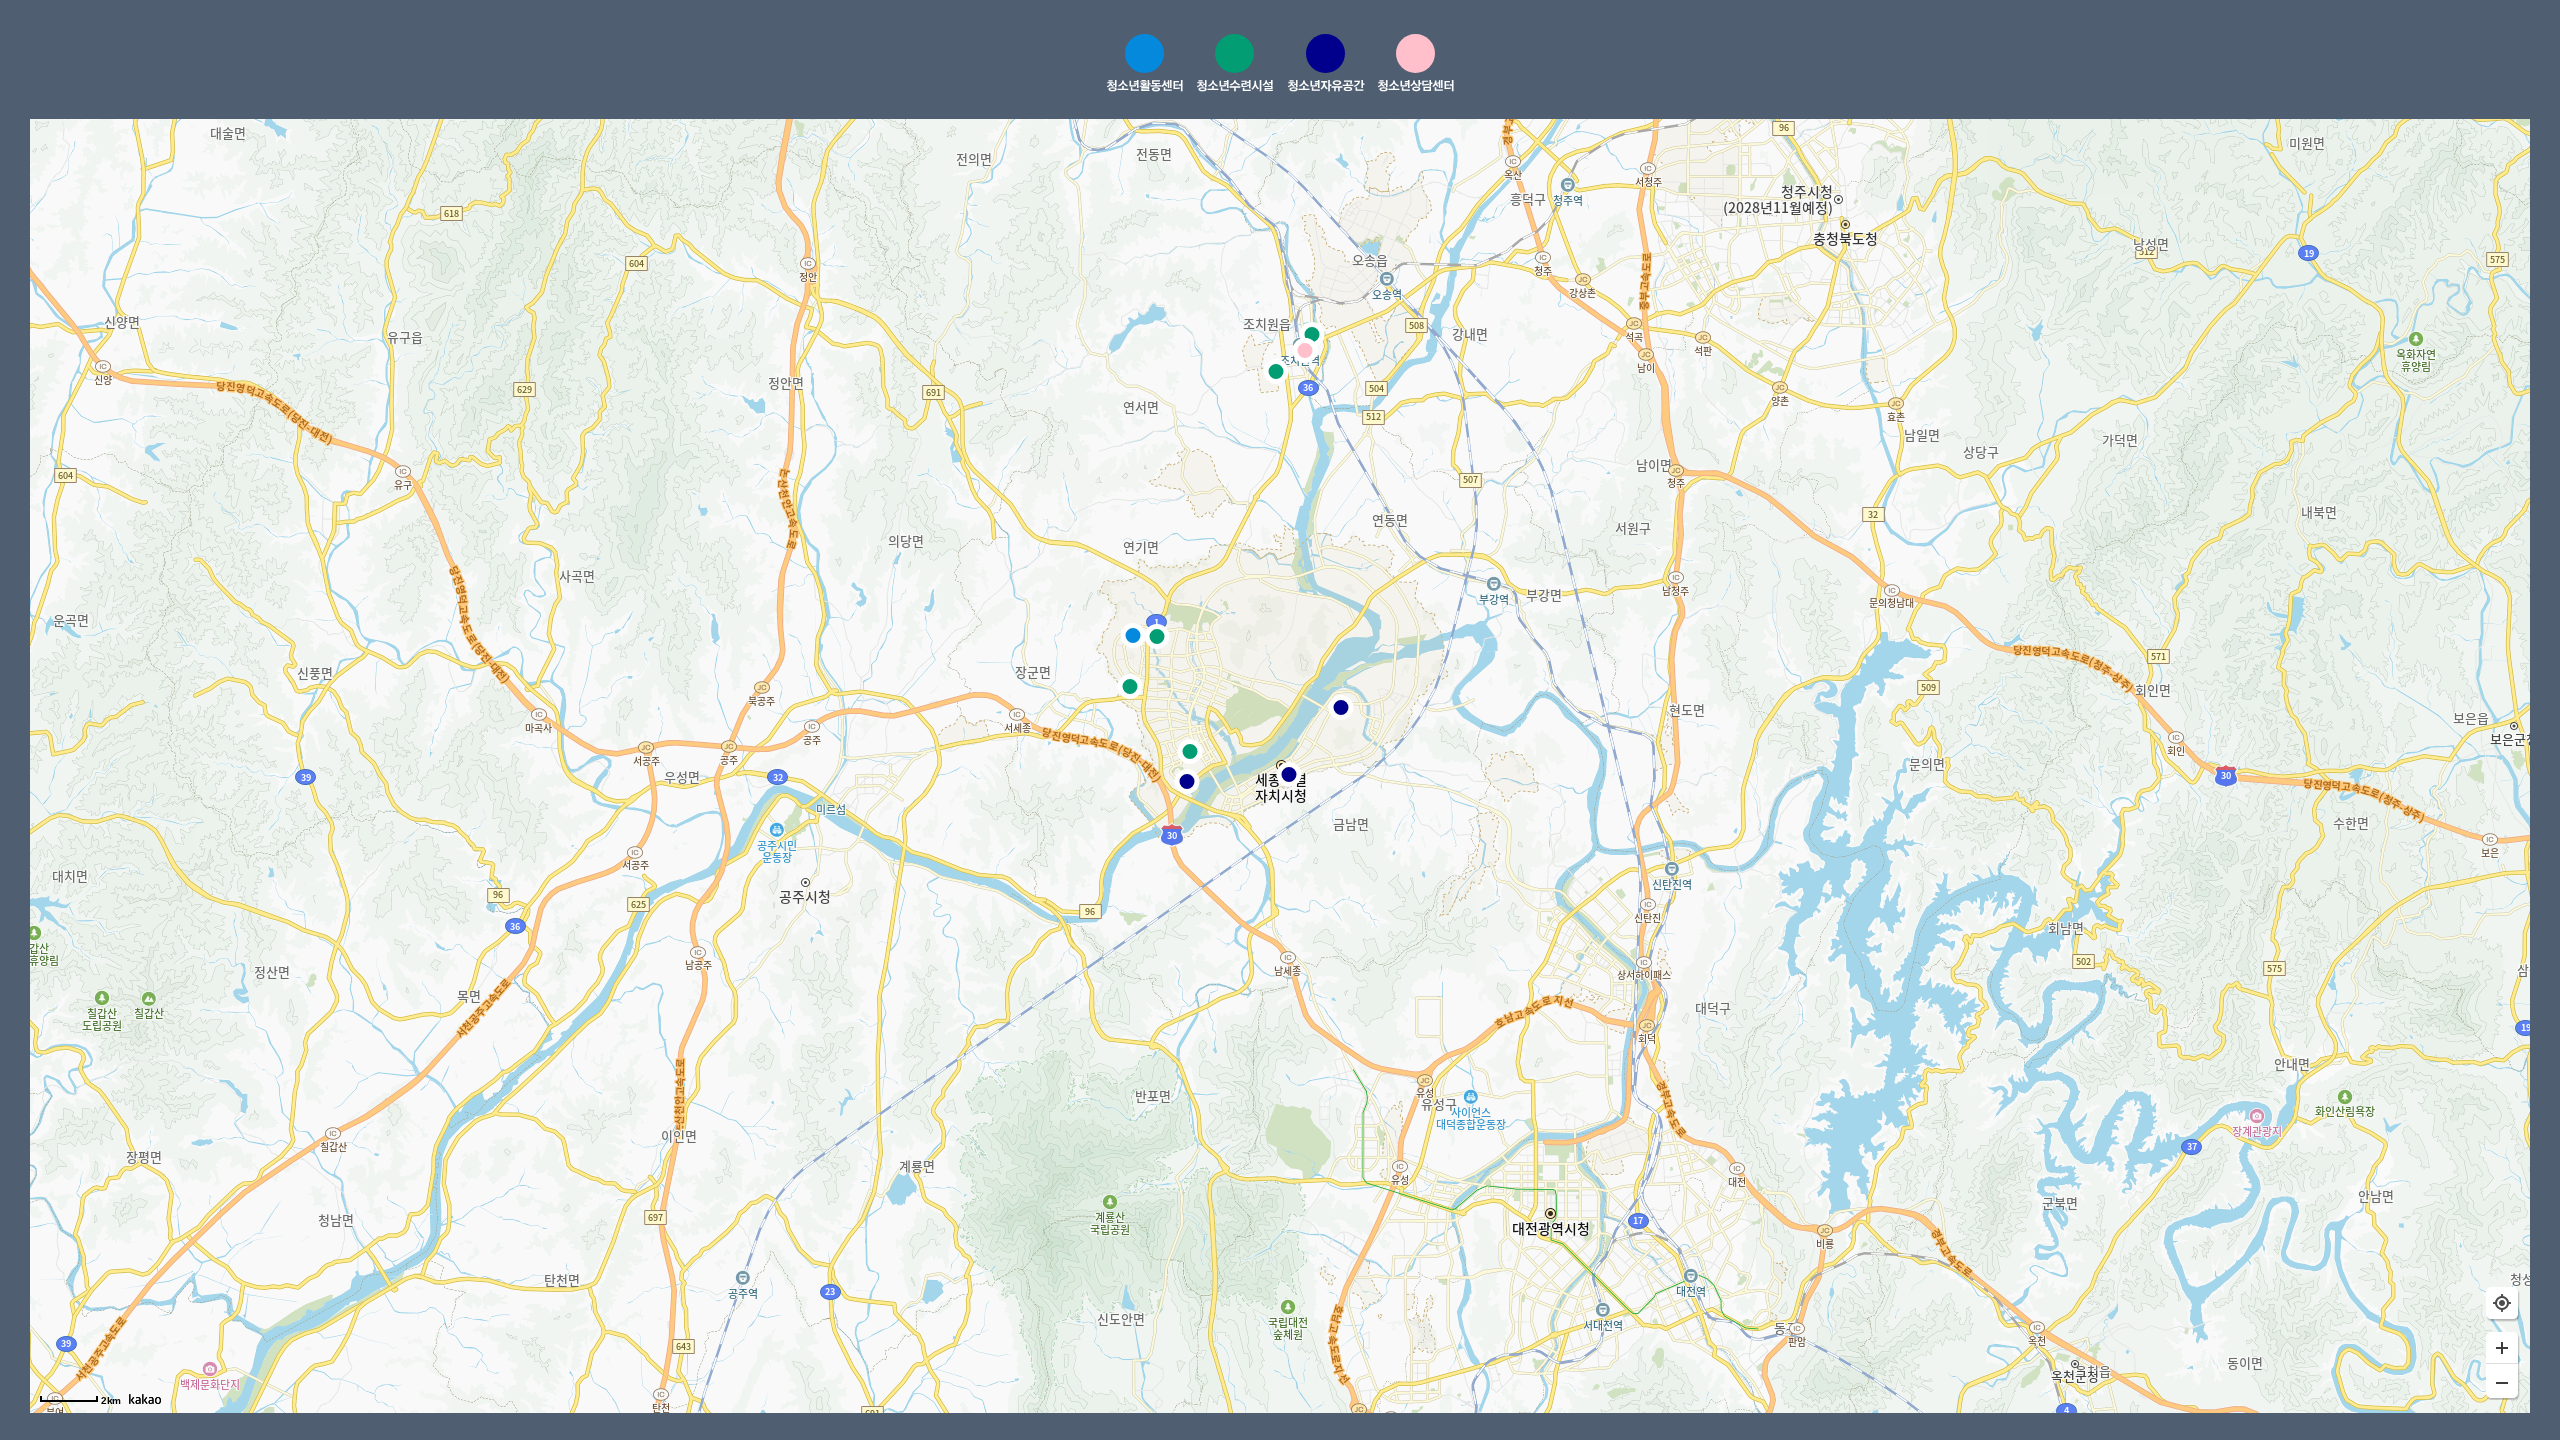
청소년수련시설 (1234, 85)
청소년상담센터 (1415, 85)
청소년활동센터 (1144, 85)
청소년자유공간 (1325, 85)
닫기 (2422, 66)
